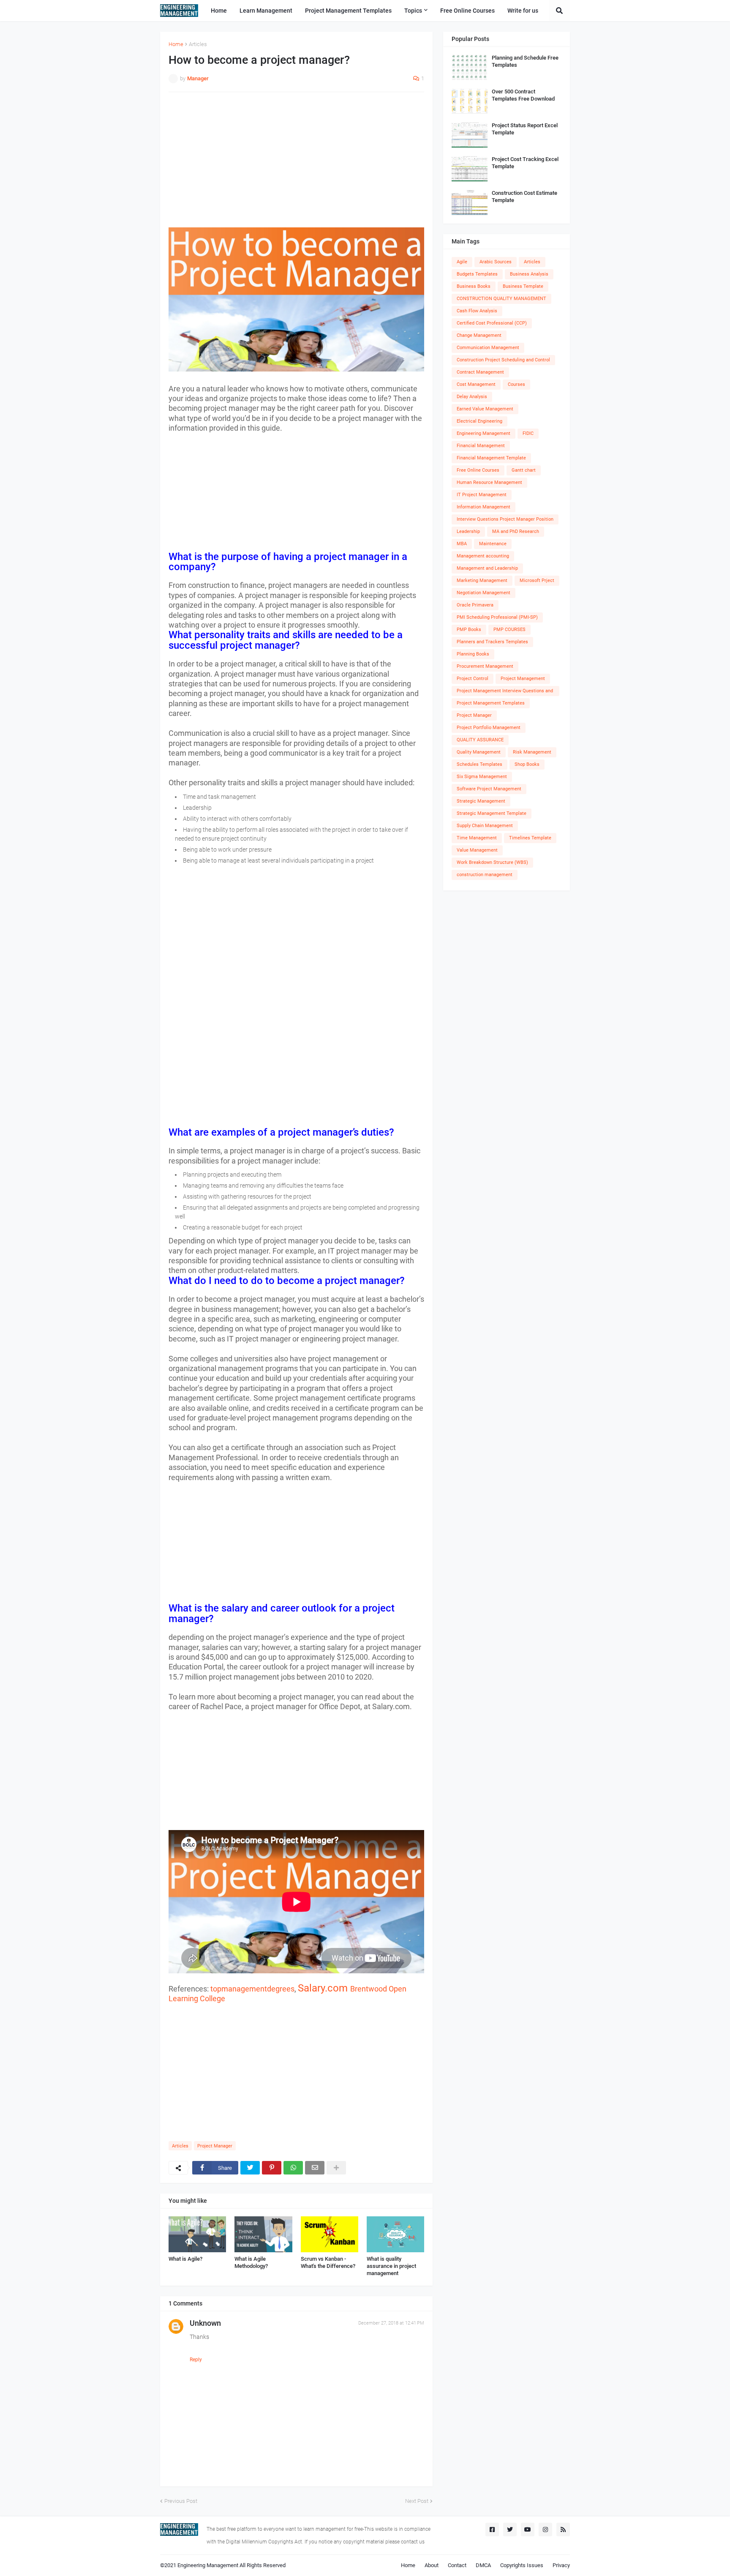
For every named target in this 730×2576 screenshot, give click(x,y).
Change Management (479, 335)
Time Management (477, 838)
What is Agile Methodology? (251, 2262)
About (432, 2565)
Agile (462, 262)
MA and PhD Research (516, 531)
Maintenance (493, 544)
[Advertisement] (296, 160)
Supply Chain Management (485, 826)
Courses (516, 384)
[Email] (315, 2168)
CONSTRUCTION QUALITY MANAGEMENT (501, 299)
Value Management (477, 850)
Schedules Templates (479, 764)
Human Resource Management (489, 482)
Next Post (417, 2501)
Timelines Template (530, 838)
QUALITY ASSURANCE (480, 740)
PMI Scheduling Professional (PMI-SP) (497, 617)
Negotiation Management (483, 593)
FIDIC (528, 433)
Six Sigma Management (482, 777)
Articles (198, 44)
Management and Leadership (487, 568)
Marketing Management (482, 580)
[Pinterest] (272, 2168)
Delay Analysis (472, 397)
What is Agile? (185, 2259)
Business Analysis (529, 274)
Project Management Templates (491, 703)
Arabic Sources (496, 262)
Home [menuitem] (219, 11)
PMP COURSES (509, 630)
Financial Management (481, 446)
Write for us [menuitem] (523, 11)
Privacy (561, 2565)
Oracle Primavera (475, 605)
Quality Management (479, 752)
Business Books (474, 286)
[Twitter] (250, 2168)
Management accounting (483, 556)
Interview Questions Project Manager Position (505, 519)
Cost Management (476, 384)
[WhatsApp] (293, 2168)
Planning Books (473, 654)
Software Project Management (489, 789)
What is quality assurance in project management (391, 2266)
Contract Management (480, 372)
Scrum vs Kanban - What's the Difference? (328, 2262)
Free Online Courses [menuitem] (467, 11)
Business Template (523, 286)
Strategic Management (481, 801)
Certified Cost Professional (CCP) (492, 323)
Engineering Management (483, 433)
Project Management (523, 679)
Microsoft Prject (537, 580)
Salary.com (323, 1988)
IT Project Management (482, 495)
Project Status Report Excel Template (525, 129)
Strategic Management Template (492, 813)
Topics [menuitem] (413, 11)
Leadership (468, 531)
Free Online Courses (478, 470)
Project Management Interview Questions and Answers (505, 692)
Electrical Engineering (479, 421)
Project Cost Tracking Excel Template (525, 163)
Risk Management (532, 752)
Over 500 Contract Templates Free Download (523, 95)
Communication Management (488, 348)
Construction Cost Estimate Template (524, 197)
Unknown (205, 2323)
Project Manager (215, 2146)
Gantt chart (524, 470)
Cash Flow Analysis (477, 311)
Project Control (473, 679)
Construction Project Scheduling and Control (503, 360)
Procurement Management (485, 666)
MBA (462, 544)
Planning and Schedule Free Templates (525, 61)
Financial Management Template (491, 458)
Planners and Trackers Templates (492, 642)
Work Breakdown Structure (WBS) (492, 862)
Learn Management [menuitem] (266, 11)
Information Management (483, 507)
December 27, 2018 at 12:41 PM (391, 2323)
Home (176, 44)
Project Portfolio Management (489, 728)
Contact (457, 2565)
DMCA (483, 2565)
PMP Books (469, 630)
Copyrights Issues (522, 2565)
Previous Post (181, 2501)
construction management (485, 875)
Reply (196, 2360)
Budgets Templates (477, 274)
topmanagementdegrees (252, 1989)
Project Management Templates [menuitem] (348, 11)
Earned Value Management (485, 409)
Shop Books (527, 764)
